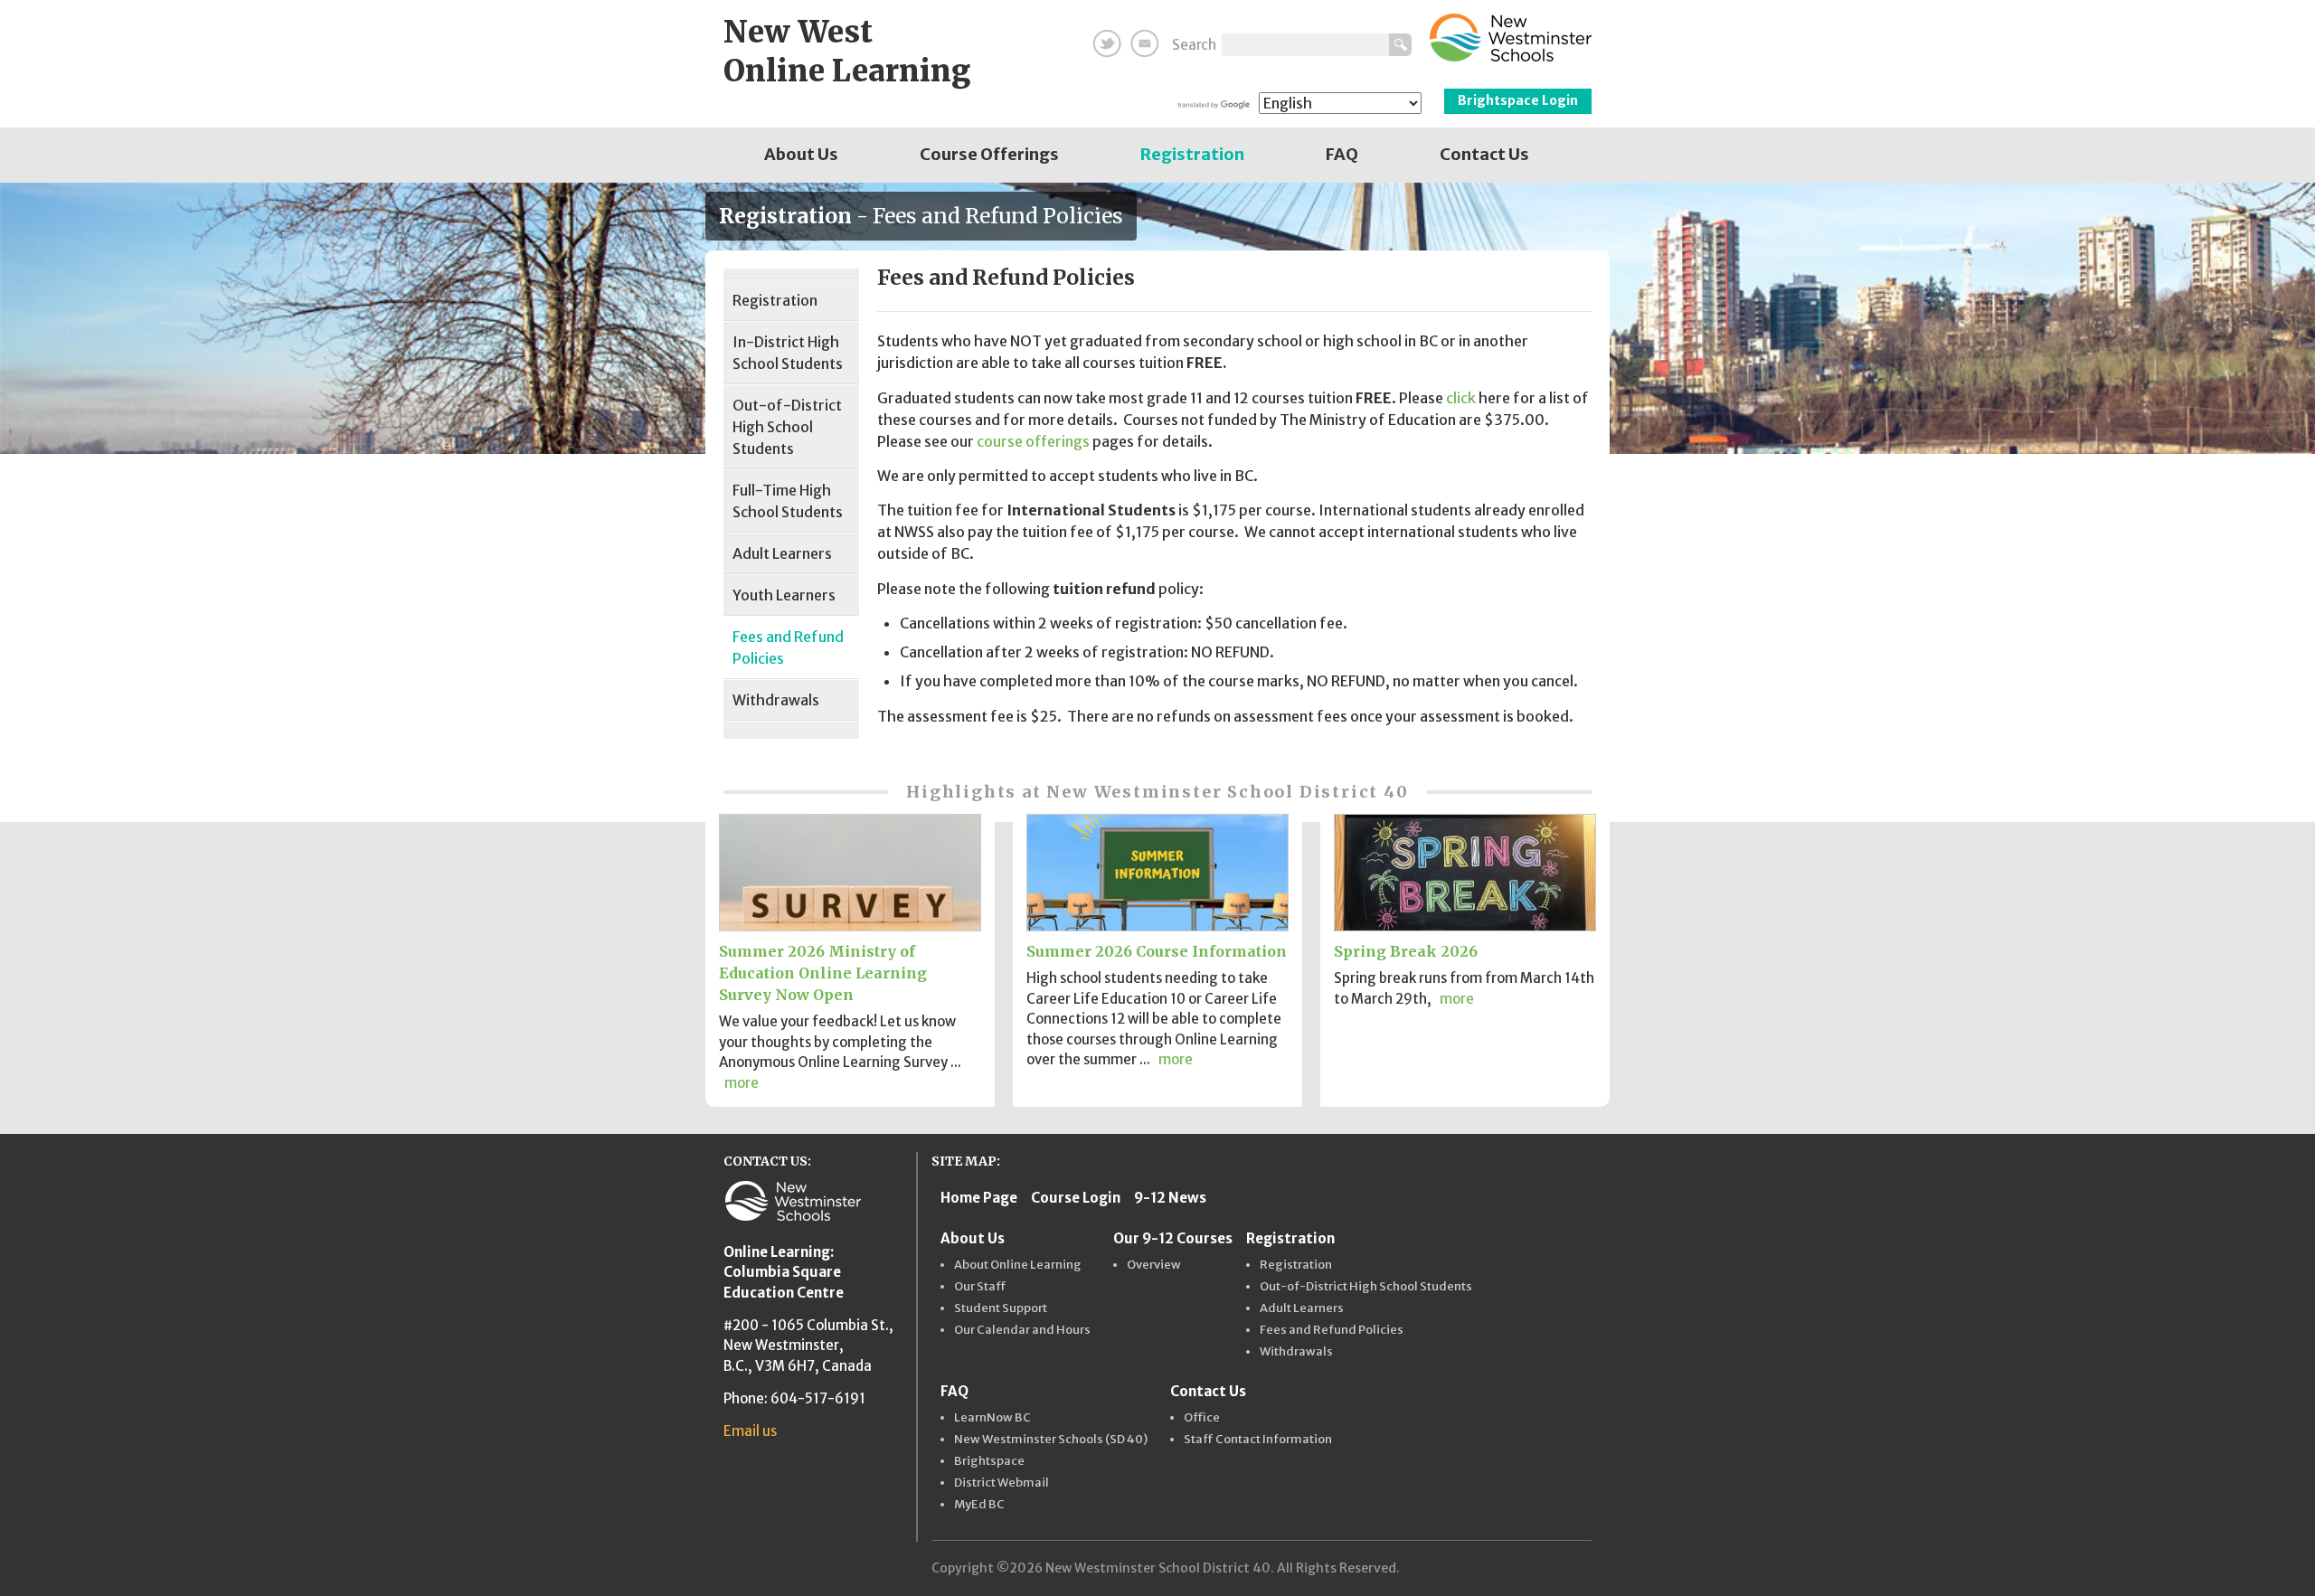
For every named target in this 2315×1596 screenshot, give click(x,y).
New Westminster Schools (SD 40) (1051, 1440)
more (742, 1083)
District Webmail (1002, 1483)
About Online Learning (1018, 1265)
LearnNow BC (992, 1418)
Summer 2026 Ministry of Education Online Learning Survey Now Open (823, 973)
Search (1194, 45)
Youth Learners (784, 595)
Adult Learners (782, 553)
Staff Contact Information (1258, 1440)
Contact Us (1484, 154)
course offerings (1033, 441)
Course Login (1076, 1198)
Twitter (1107, 43)
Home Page (979, 1198)
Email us (750, 1431)
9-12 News (1170, 1198)
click (1461, 398)
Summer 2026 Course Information (1157, 951)
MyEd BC (979, 1505)
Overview (1154, 1265)
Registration (1192, 154)
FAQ (1342, 154)
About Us (801, 154)
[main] (1237, 504)
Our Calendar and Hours (1022, 1330)
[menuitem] (801, 155)
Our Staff (980, 1287)
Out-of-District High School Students (787, 427)
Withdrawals (776, 700)
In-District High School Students (788, 353)
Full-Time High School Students (788, 501)
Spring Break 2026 (1406, 951)
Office (1202, 1418)
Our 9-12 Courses (1173, 1238)
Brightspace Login (1518, 100)
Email (1144, 43)
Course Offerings (989, 154)
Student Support (1001, 1308)
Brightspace (989, 1461)
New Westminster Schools (1511, 38)
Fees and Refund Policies (788, 647)
